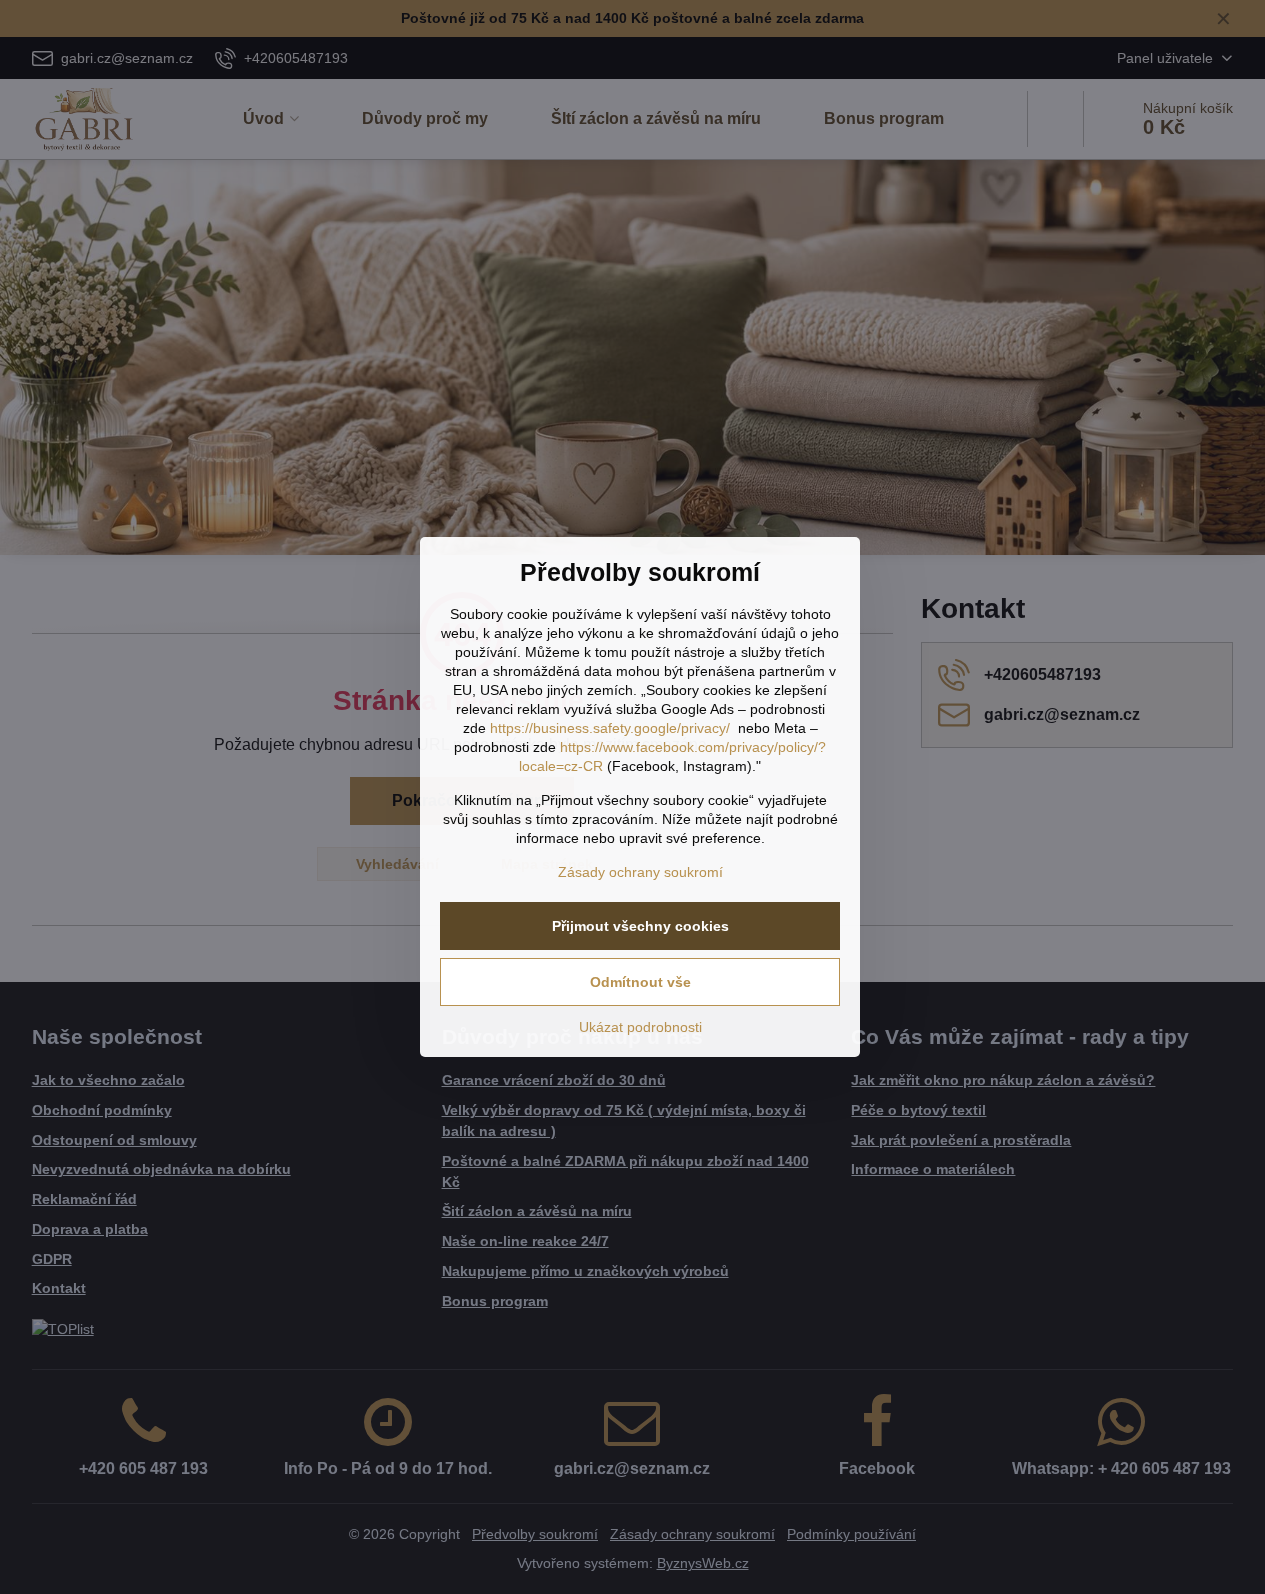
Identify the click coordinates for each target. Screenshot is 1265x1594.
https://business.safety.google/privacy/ (610, 728)
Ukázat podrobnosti (640, 1027)
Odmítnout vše (640, 982)
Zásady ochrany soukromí (640, 872)
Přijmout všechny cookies (640, 926)
